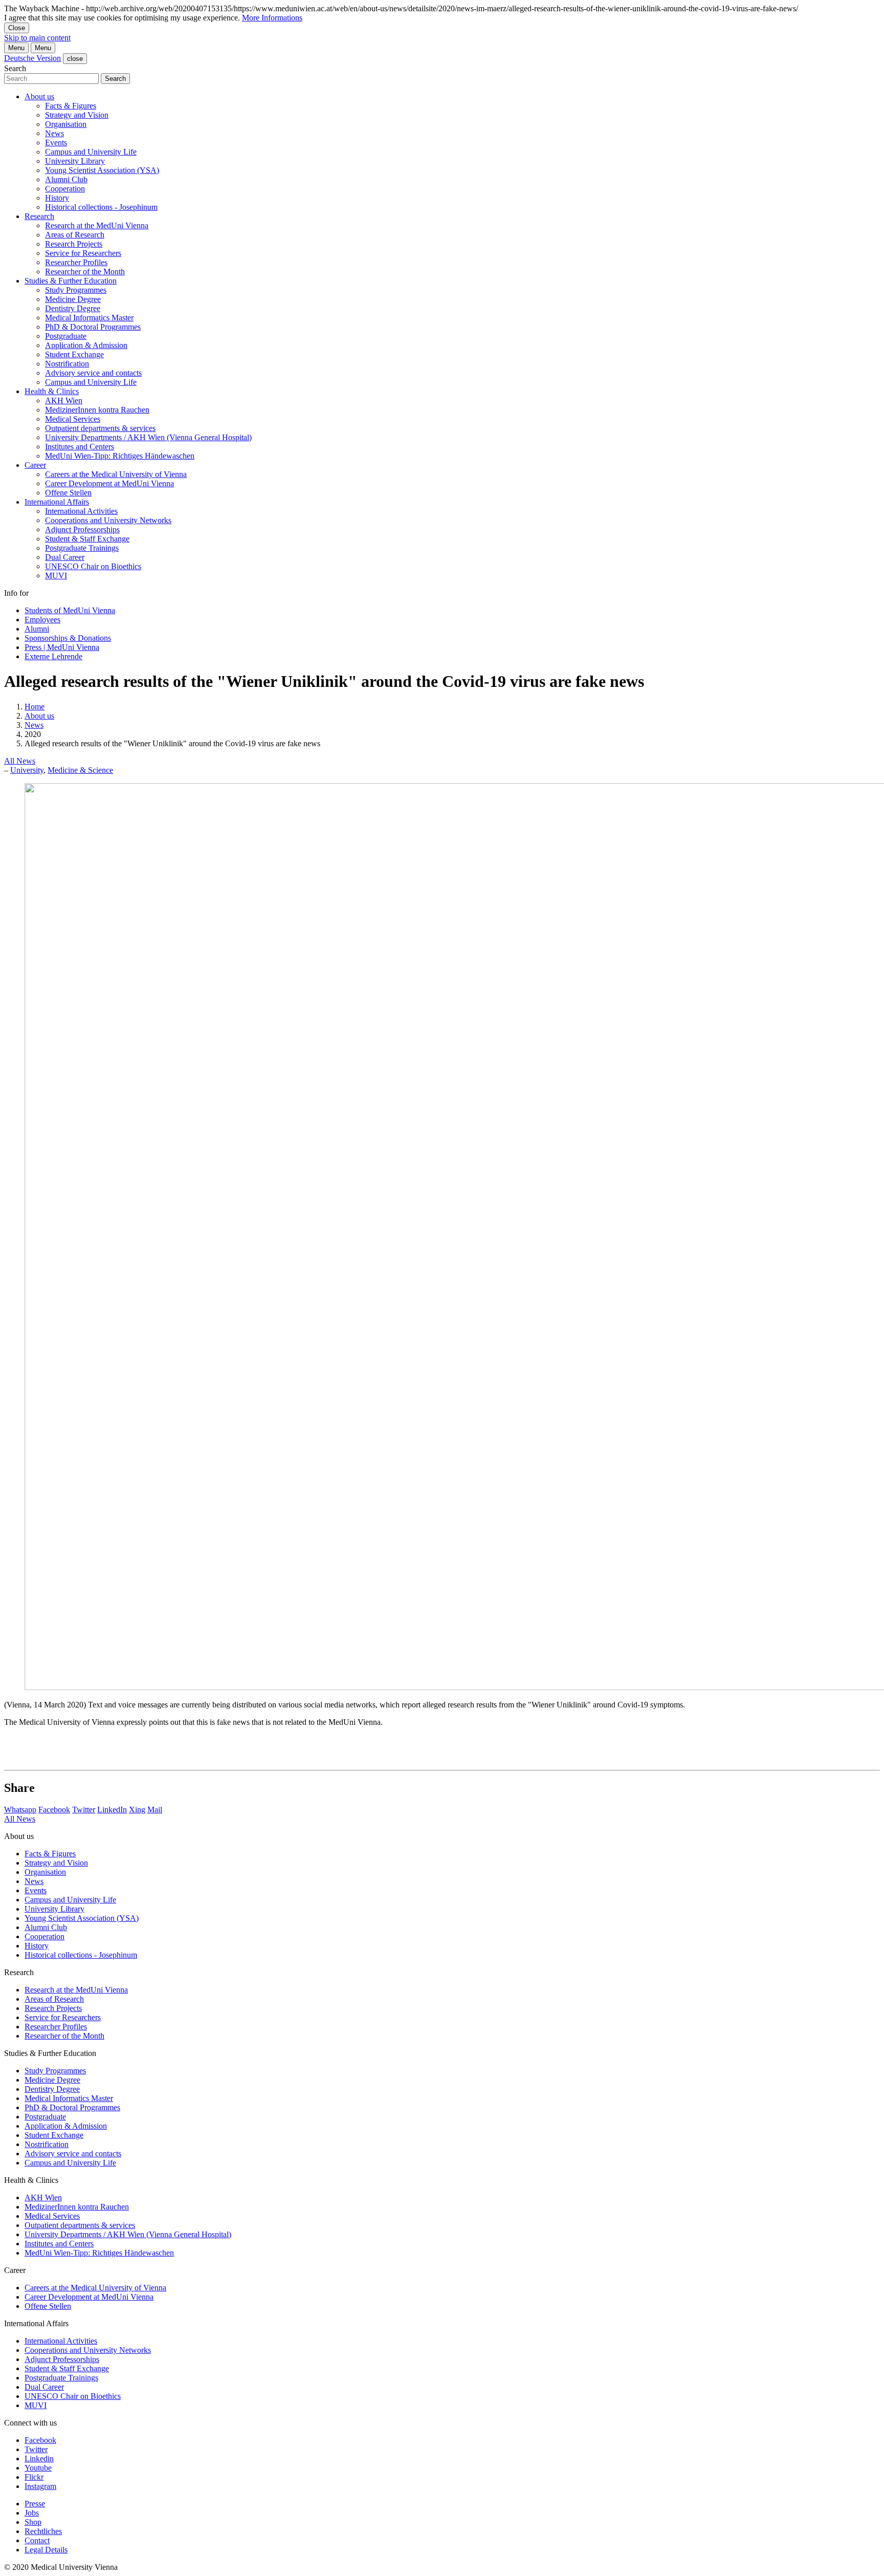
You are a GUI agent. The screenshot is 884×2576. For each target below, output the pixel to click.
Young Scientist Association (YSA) (102, 170)
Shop (33, 2522)
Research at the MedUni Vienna (97, 225)
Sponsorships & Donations (68, 638)
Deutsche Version (32, 58)
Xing (137, 1810)
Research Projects (74, 244)
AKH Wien (64, 401)
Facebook (54, 1810)
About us (39, 96)
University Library (75, 161)
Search (15, 68)
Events (56, 143)
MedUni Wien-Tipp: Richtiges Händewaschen (120, 456)
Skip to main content (37, 38)
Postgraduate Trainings (82, 548)
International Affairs (57, 502)
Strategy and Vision (77, 115)
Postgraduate (66, 336)
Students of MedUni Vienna (70, 610)
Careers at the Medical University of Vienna (116, 474)
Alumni (37, 629)
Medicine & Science (80, 770)
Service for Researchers (83, 253)
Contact (37, 2540)
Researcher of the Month (85, 272)
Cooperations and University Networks (108, 520)
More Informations (272, 18)
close (75, 59)
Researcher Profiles (76, 262)
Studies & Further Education (71, 281)
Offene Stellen (68, 493)
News (54, 133)
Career (35, 465)
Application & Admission (86, 345)
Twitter (84, 1810)
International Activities (81, 511)
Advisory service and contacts (93, 373)
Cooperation (65, 189)
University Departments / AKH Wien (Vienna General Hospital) (148, 437)
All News (20, 761)
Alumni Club (66, 179)
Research (39, 216)
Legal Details (46, 2550)
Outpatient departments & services (100, 428)
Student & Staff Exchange (87, 539)
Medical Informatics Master (89, 318)
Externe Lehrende (53, 656)
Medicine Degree (73, 299)
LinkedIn (112, 1810)
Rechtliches (43, 2531)
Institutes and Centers (80, 447)
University (27, 770)
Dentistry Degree (73, 308)
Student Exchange (74, 354)
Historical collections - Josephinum (101, 207)
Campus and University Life (91, 152)
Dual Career (65, 557)
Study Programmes (76, 290)
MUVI (56, 576)
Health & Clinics (52, 391)
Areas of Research (75, 235)
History (57, 198)
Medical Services (73, 419)
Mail (155, 1810)
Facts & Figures (71, 106)
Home (35, 707)
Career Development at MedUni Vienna (109, 483)
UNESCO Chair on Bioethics (93, 566)
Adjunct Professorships (82, 529)
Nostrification (67, 364)
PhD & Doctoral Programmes (93, 327)
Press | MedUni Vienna (62, 647)
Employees (42, 620)
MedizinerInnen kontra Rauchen (97, 410)
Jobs (32, 2513)
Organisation (66, 124)
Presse (35, 2504)
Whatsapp (20, 1810)
